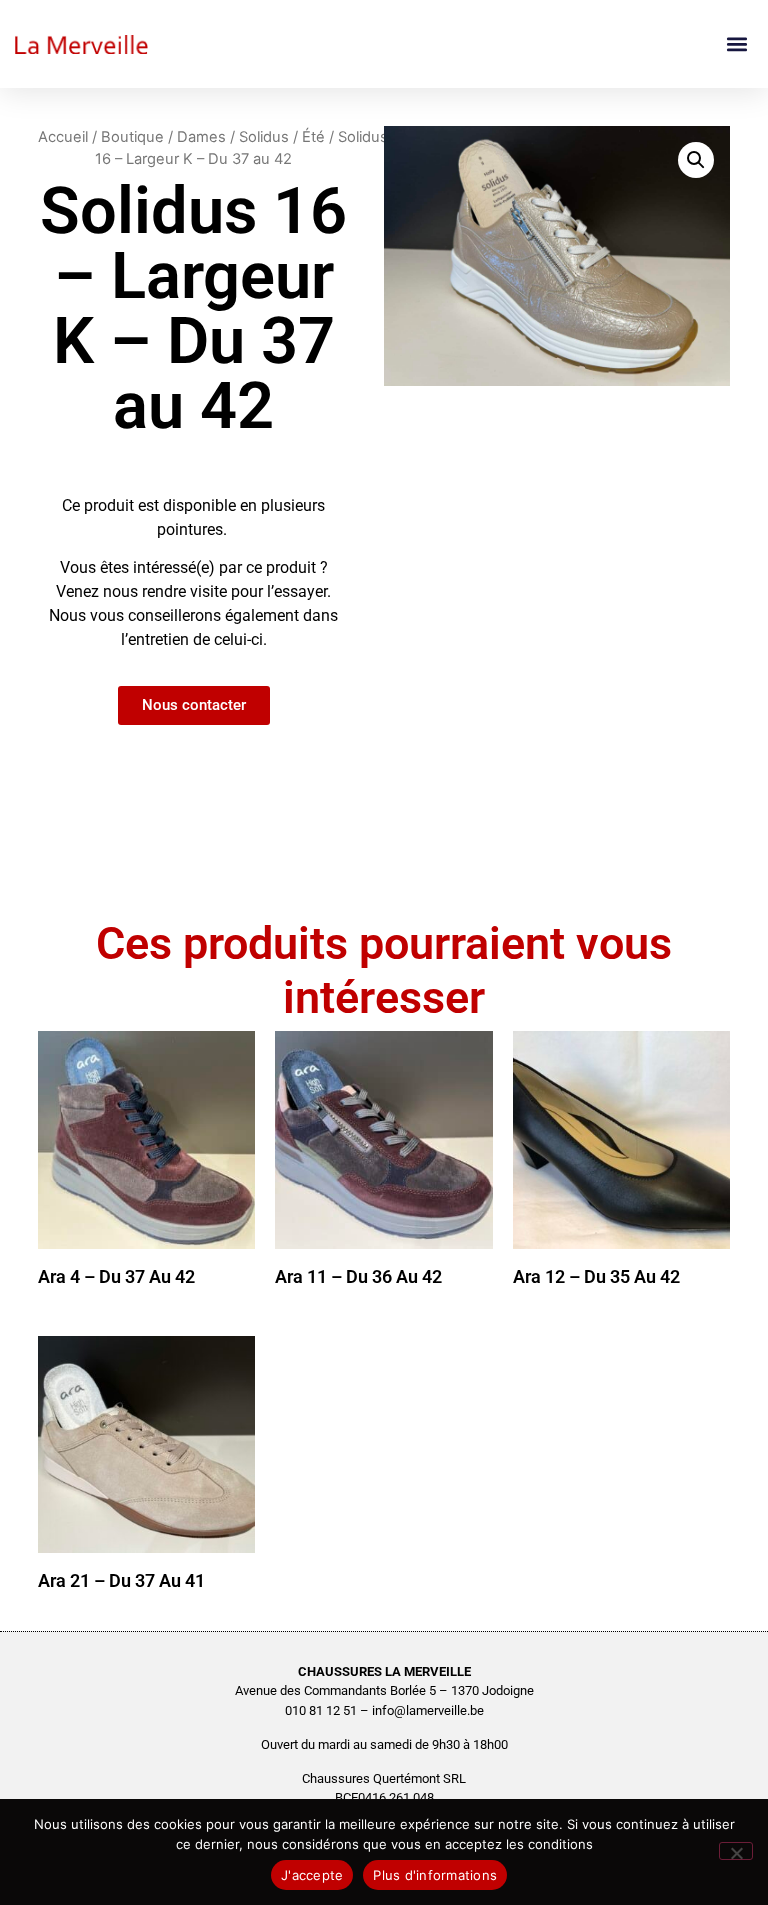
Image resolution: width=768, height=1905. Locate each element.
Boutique (132, 137)
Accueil (63, 137)
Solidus (264, 137)
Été (313, 137)
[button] (736, 44)
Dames (201, 137)
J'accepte (312, 1875)
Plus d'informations (435, 1875)
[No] (736, 1851)
